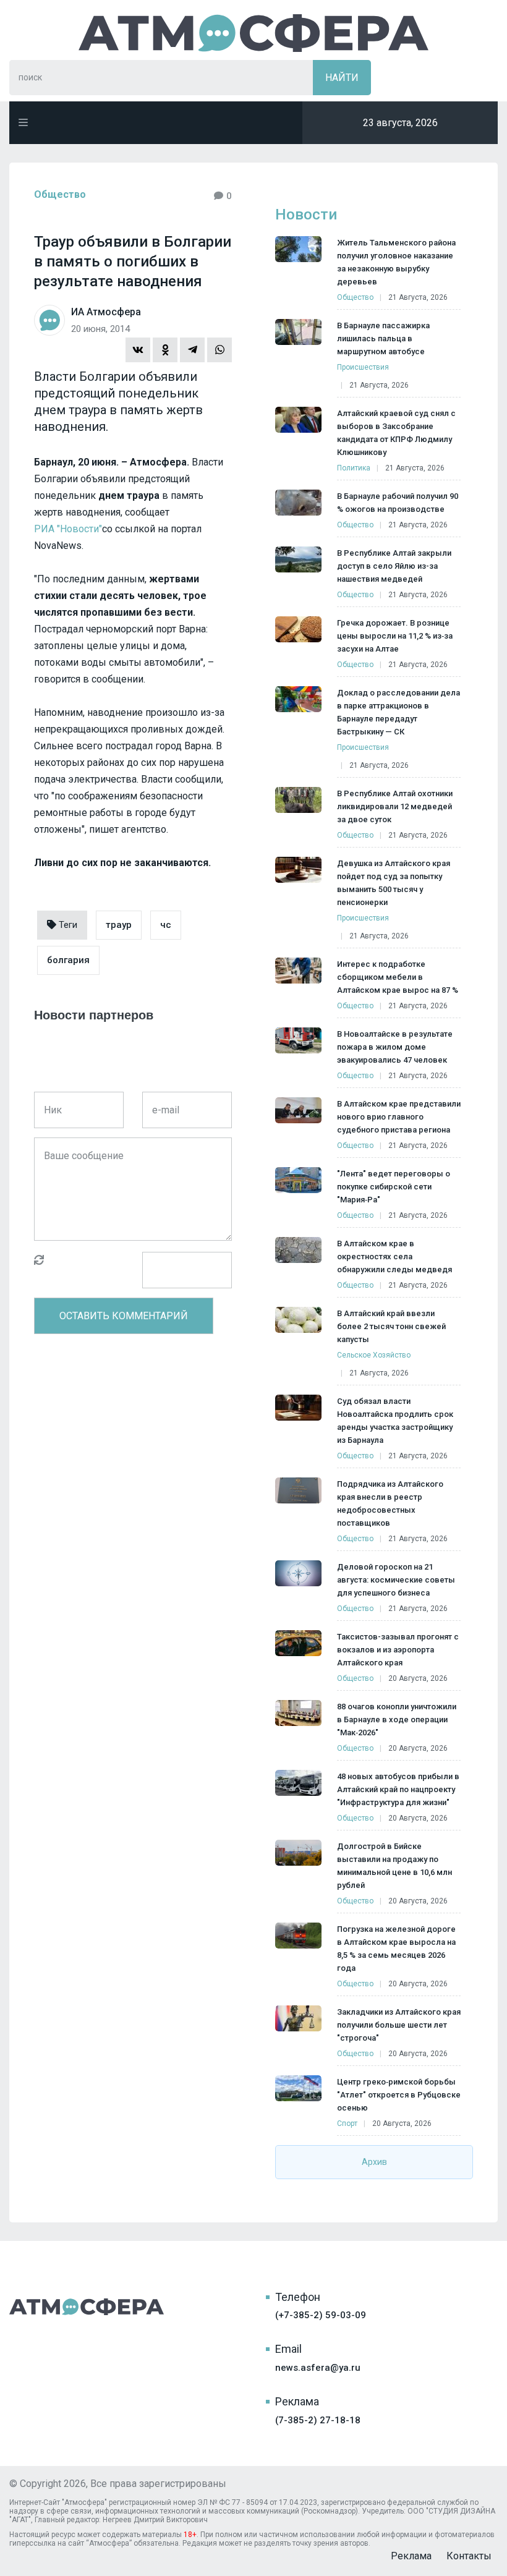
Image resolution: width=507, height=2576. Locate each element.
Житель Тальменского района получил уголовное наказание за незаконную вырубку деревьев (396, 262)
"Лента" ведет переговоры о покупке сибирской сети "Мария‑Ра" (394, 1187)
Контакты (469, 2556)
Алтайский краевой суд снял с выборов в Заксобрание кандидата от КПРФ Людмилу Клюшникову (396, 433)
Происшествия (363, 367)
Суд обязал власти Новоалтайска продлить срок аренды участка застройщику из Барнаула (395, 1421)
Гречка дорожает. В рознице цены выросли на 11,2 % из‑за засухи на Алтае (395, 636)
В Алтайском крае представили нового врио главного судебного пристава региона (399, 1117)
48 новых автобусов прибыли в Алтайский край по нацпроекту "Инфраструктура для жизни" (398, 1789)
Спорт (347, 2123)
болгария (68, 960)
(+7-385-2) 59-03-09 (321, 2315)
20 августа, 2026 (418, 1678)
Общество (60, 194)
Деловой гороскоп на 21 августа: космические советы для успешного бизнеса (396, 1580)
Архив (374, 2162)
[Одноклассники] (165, 350)
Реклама (411, 2556)
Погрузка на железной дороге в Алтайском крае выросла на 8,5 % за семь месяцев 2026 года (396, 1949)
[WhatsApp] (219, 350)
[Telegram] (192, 350)
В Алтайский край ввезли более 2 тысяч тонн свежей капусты (391, 1326)
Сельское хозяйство (374, 1355)
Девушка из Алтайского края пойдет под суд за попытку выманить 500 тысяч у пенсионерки (394, 883)
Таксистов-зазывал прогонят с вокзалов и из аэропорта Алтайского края (398, 1650)
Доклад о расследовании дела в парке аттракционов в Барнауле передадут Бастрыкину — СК (398, 712)
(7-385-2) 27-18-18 (318, 2420)
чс (166, 925)
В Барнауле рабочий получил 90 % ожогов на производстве (398, 503)
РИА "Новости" (68, 529)
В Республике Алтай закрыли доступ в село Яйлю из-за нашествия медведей (394, 566)
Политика (354, 468)
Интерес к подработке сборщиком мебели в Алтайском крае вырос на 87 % (398, 977)
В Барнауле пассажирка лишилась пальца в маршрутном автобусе (383, 338)
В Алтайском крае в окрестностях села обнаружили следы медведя (394, 1256)
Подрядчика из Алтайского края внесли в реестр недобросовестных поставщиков (390, 1503)
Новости (306, 215)
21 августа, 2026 (418, 297)
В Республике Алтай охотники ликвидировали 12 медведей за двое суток (395, 806)
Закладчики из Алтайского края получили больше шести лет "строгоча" (399, 2025)
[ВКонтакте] (138, 350)
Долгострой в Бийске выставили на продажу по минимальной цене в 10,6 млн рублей (394, 1866)
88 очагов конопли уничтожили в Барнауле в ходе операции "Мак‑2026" (397, 1719)
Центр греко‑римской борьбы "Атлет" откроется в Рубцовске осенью (399, 2095)
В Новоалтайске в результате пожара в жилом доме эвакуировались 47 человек (395, 1047)
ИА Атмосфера (253, 33)
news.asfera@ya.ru (318, 2368)
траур (119, 925)
